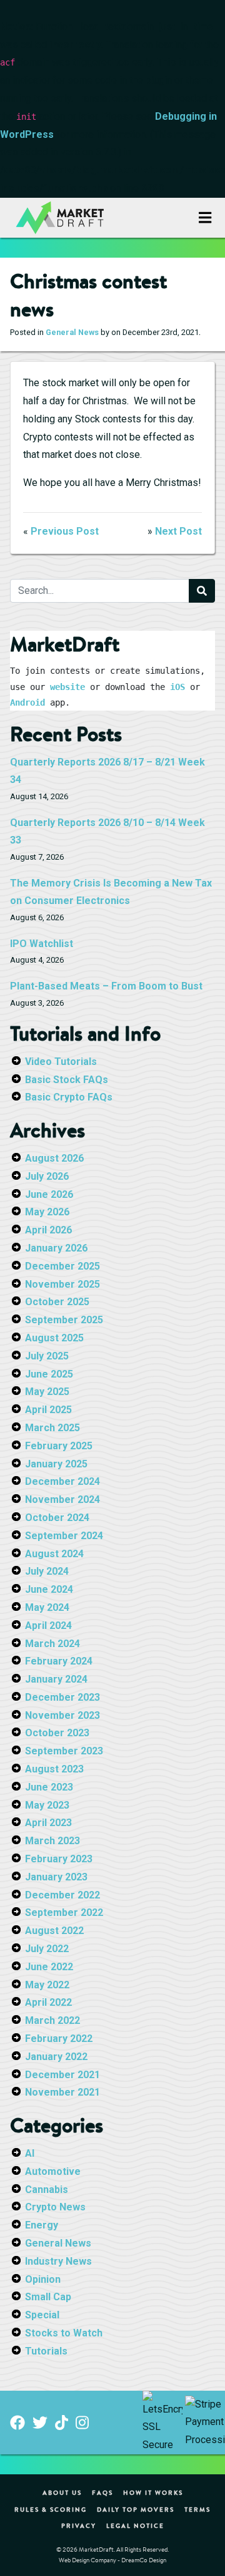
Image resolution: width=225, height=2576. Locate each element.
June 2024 (49, 1589)
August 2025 (54, 1338)
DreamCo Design (144, 2560)
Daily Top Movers (136, 2509)
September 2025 (64, 1320)
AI (30, 2153)
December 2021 (62, 2075)
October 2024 (57, 1518)
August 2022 (54, 1931)
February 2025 (59, 1446)
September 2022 (64, 1913)
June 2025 (49, 1374)
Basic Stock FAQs (67, 1080)
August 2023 (54, 1769)
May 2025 (47, 1392)
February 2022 (59, 2039)
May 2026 (47, 1212)
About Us (62, 2492)
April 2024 (48, 1626)
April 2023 (48, 1823)
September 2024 (64, 1536)
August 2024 (54, 1554)
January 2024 (56, 1679)
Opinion (43, 2279)
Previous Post (65, 531)
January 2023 (56, 1877)
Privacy (79, 2525)
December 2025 (62, 1266)
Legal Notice (135, 2525)
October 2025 (57, 1302)
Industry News (58, 2261)
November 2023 (62, 1715)
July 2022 (47, 1949)
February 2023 (59, 1859)
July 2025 (47, 1356)
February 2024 (59, 1661)
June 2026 (49, 1194)
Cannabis (47, 2190)
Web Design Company (87, 2560)
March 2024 (52, 1644)
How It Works (153, 2492)
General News (72, 332)
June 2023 (49, 1787)
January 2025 (56, 1464)
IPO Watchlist (42, 944)
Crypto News (55, 2207)
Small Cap (48, 2297)
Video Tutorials (61, 1062)
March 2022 (52, 2020)
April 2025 (48, 1410)
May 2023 (47, 1805)
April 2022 (48, 2002)
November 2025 (62, 1284)
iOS (177, 687)
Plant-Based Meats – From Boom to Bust (106, 986)
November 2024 (62, 1499)
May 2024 (47, 1607)
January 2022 (56, 2057)
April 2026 (48, 1230)
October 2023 (57, 1733)
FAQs (102, 2492)
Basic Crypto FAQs (69, 1097)
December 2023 (62, 1697)
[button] (205, 217)
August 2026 (54, 1158)
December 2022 (62, 1895)
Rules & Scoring (51, 2509)
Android (27, 702)
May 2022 (47, 1985)
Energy (42, 2225)
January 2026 (56, 1248)
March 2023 (52, 1841)
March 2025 (52, 1428)
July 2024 (47, 1571)
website (67, 687)
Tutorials (46, 2351)
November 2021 (62, 2092)
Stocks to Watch (64, 2333)
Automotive (53, 2171)
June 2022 (49, 1967)
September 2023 (64, 1751)
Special (42, 2315)
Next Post (178, 531)
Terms (197, 2509)
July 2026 (47, 1176)
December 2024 (62, 1481)
